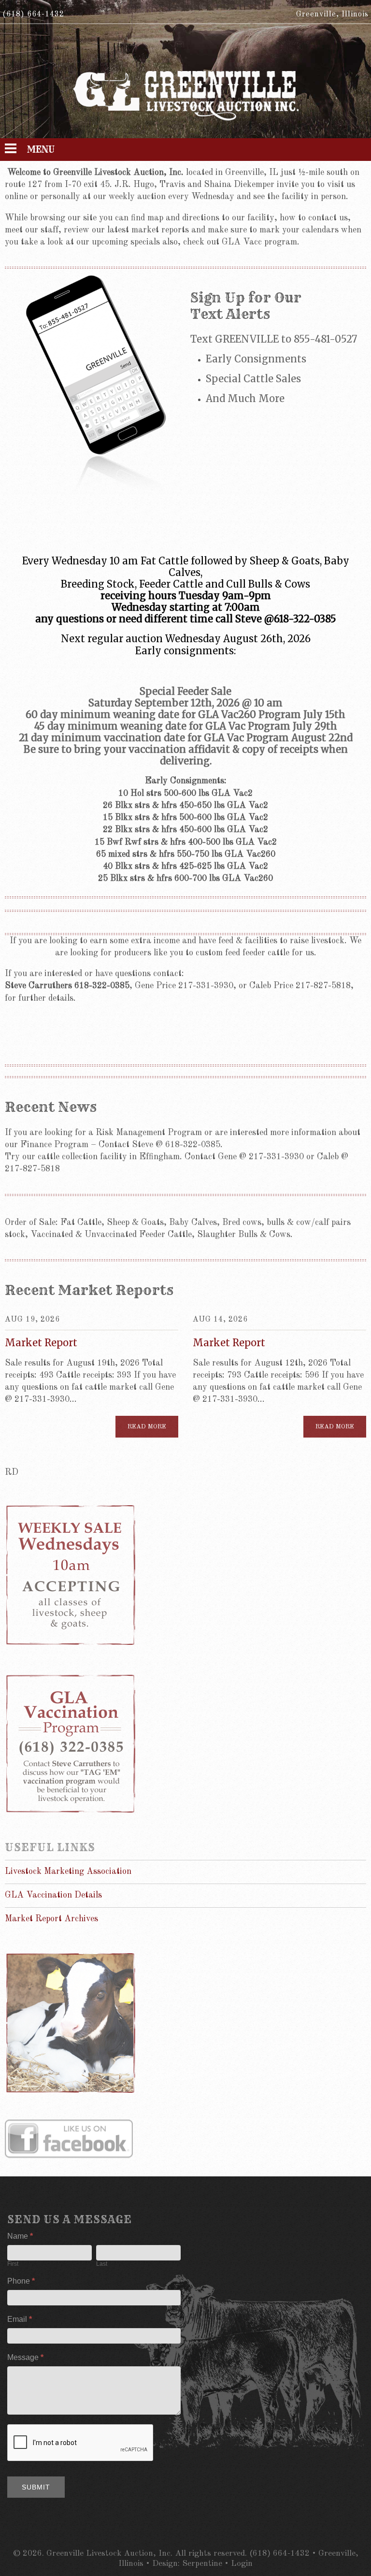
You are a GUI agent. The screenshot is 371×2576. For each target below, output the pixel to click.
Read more (147, 1427)
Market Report (41, 1343)
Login (242, 2564)
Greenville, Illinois (332, 14)
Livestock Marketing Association (68, 1871)
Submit (36, 2487)
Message (25, 2357)
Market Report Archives (51, 1919)
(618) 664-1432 (33, 14)
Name (20, 2236)
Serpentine (202, 2564)
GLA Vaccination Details (53, 1895)
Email (20, 2319)
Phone (21, 2281)
